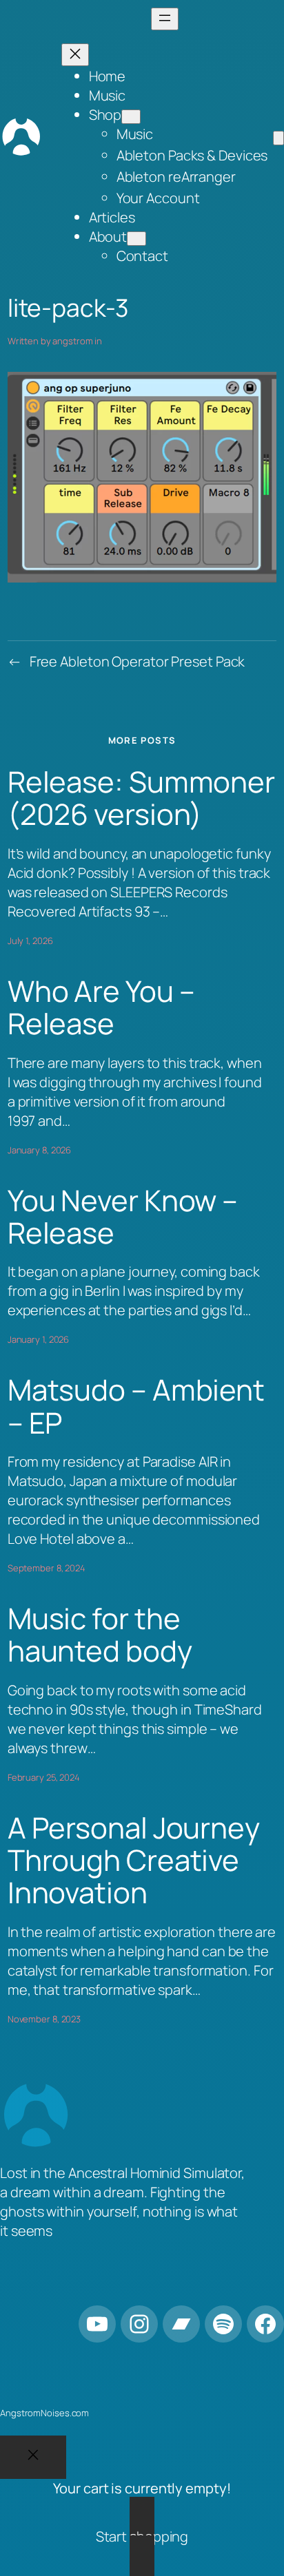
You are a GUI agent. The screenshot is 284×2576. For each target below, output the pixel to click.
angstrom (72, 341)
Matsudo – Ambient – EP (136, 1406)
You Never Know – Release (123, 1217)
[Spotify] (223, 2324)
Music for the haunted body (100, 1635)
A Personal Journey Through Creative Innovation (134, 1861)
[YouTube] (97, 2324)
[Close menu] (75, 55)
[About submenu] (136, 239)
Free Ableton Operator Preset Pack (138, 661)
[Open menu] (165, 19)
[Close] (33, 2457)
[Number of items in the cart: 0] (278, 138)
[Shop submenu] (131, 117)
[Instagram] (139, 2324)
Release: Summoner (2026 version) (141, 798)
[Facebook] (265, 2324)
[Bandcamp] (181, 2324)
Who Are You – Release (101, 1008)
